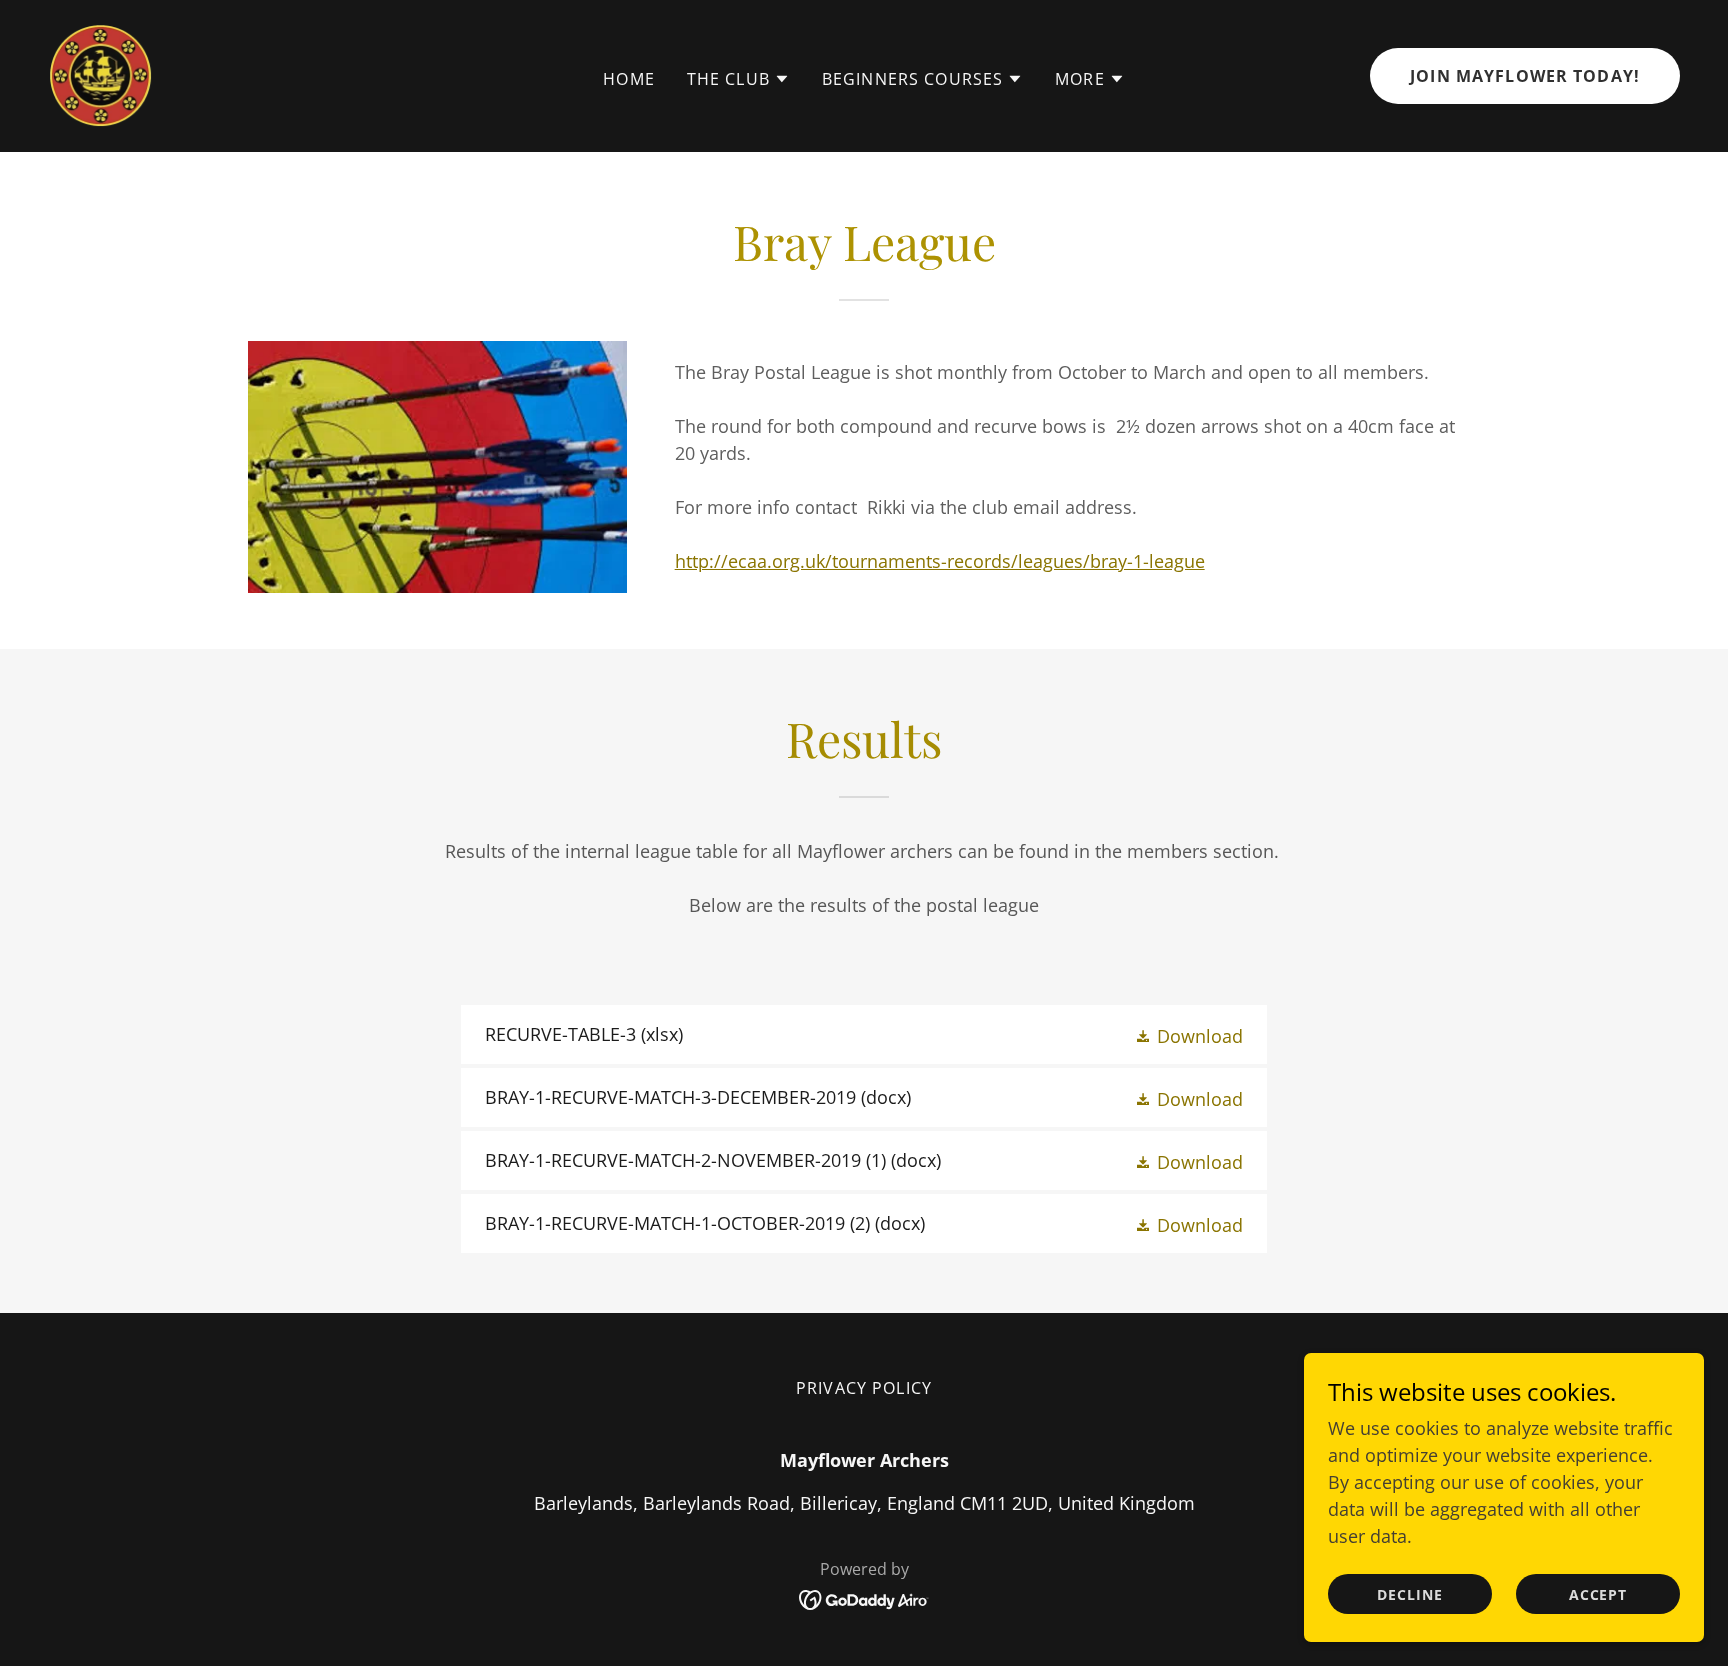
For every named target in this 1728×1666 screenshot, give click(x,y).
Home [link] (629, 79)
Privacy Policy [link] (864, 1388)
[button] (738, 79)
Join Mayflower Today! (1525, 76)
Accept (1598, 1594)
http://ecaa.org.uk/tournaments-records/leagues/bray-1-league (940, 561)
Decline (1410, 1594)
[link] (100, 74)
